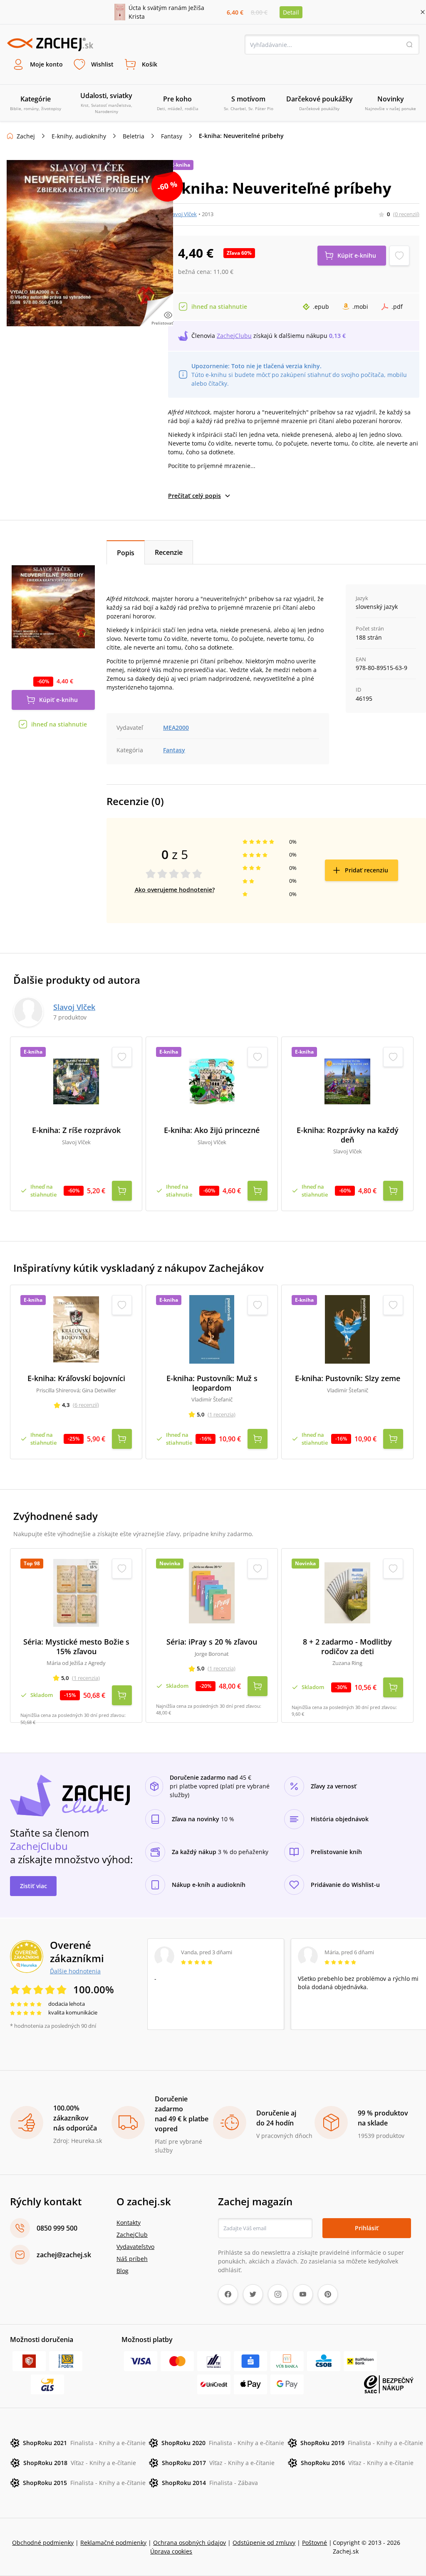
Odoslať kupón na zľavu (213, 1391)
